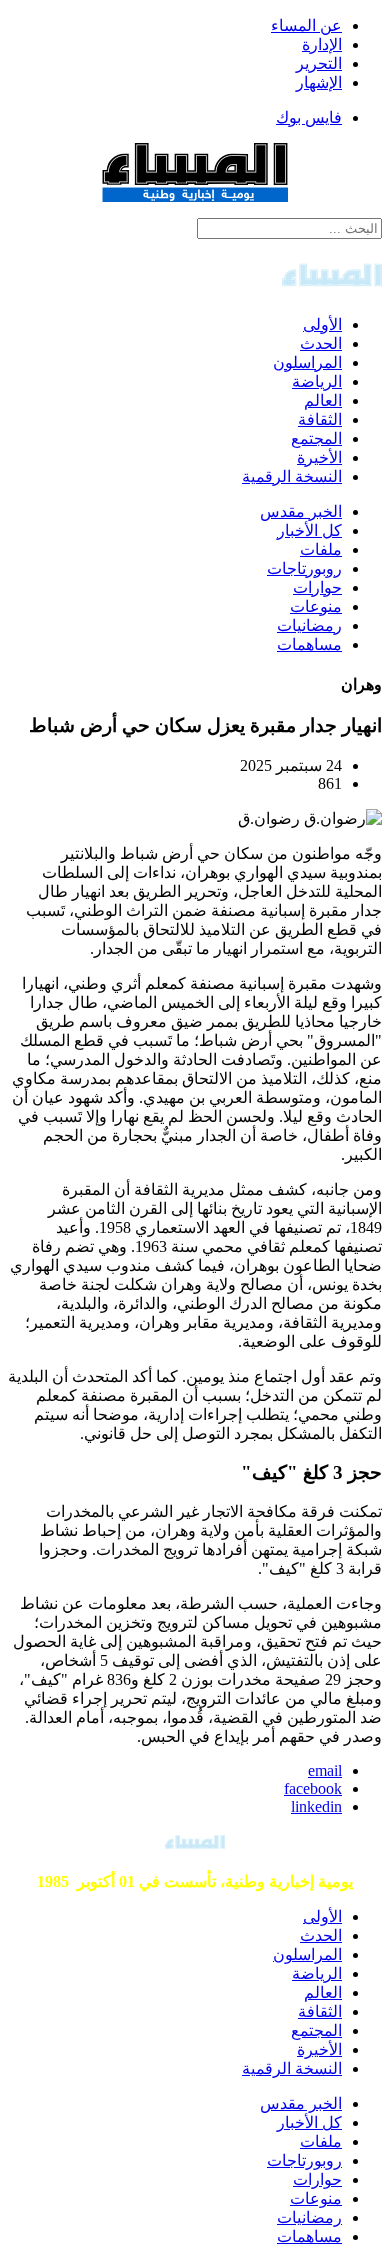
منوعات (316, 606)
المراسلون (307, 362)
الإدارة (322, 44)
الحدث (321, 343)
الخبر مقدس (301, 511)
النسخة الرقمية (292, 476)
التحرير (319, 63)
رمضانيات (309, 625)
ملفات (321, 549)
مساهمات (309, 644)
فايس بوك (309, 117)
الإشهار (319, 82)
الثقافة (320, 419)
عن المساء (306, 25)
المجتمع (316, 438)
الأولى (322, 324)
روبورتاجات (304, 568)
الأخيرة (319, 457)
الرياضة (317, 381)
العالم (323, 400)
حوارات (317, 587)
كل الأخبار (309, 530)
